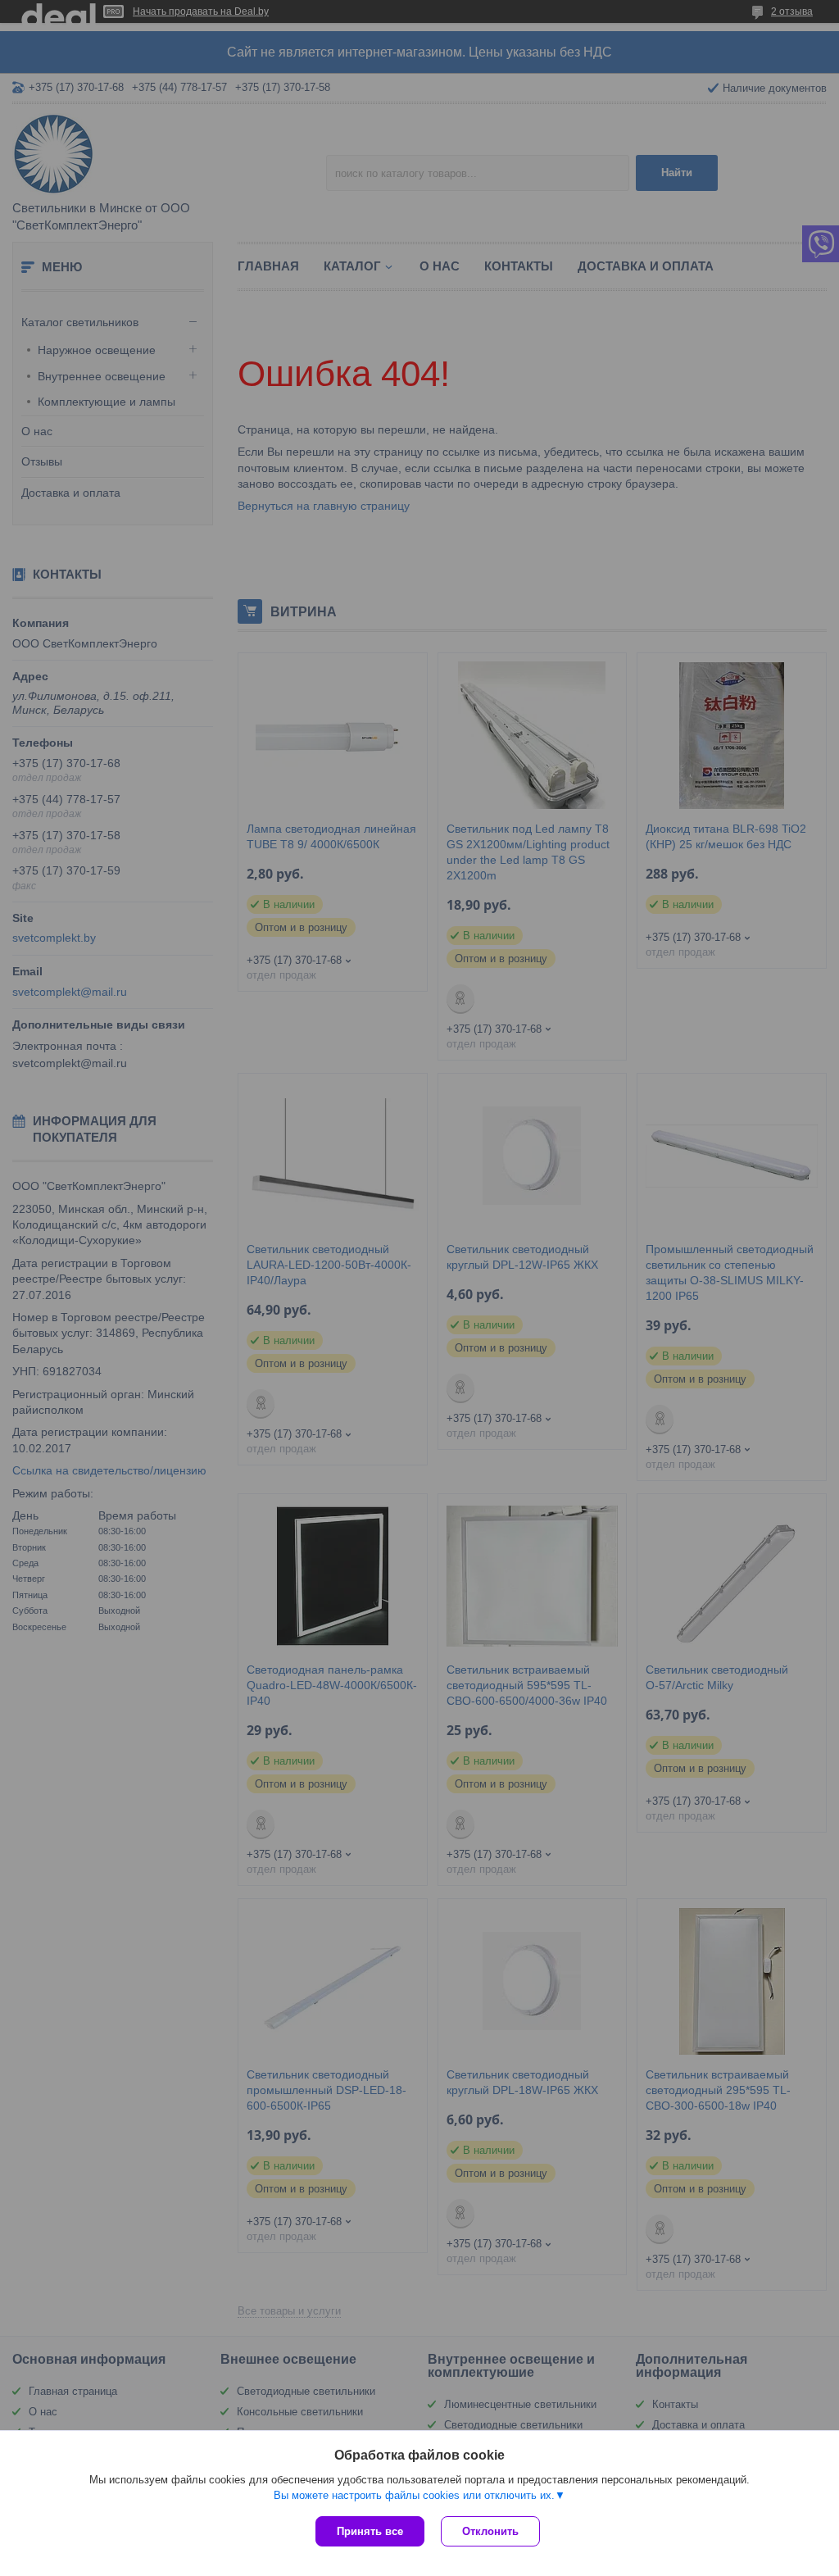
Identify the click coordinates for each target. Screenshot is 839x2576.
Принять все (370, 2531)
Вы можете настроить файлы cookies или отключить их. (414, 2495)
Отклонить (490, 2531)
